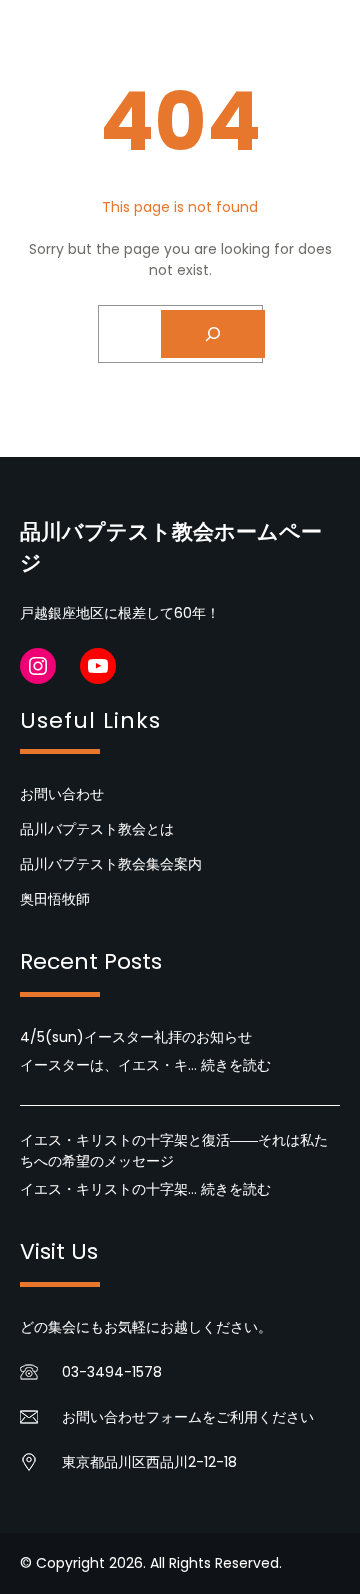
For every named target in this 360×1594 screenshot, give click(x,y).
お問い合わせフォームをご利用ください (188, 1417)
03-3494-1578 (112, 1372)
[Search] (213, 334)
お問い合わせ (62, 794)
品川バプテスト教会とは (97, 829)
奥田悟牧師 (55, 899)
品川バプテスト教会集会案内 (111, 864)
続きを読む (236, 1065)
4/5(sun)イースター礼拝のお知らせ (136, 1037)
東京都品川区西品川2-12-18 (149, 1462)
